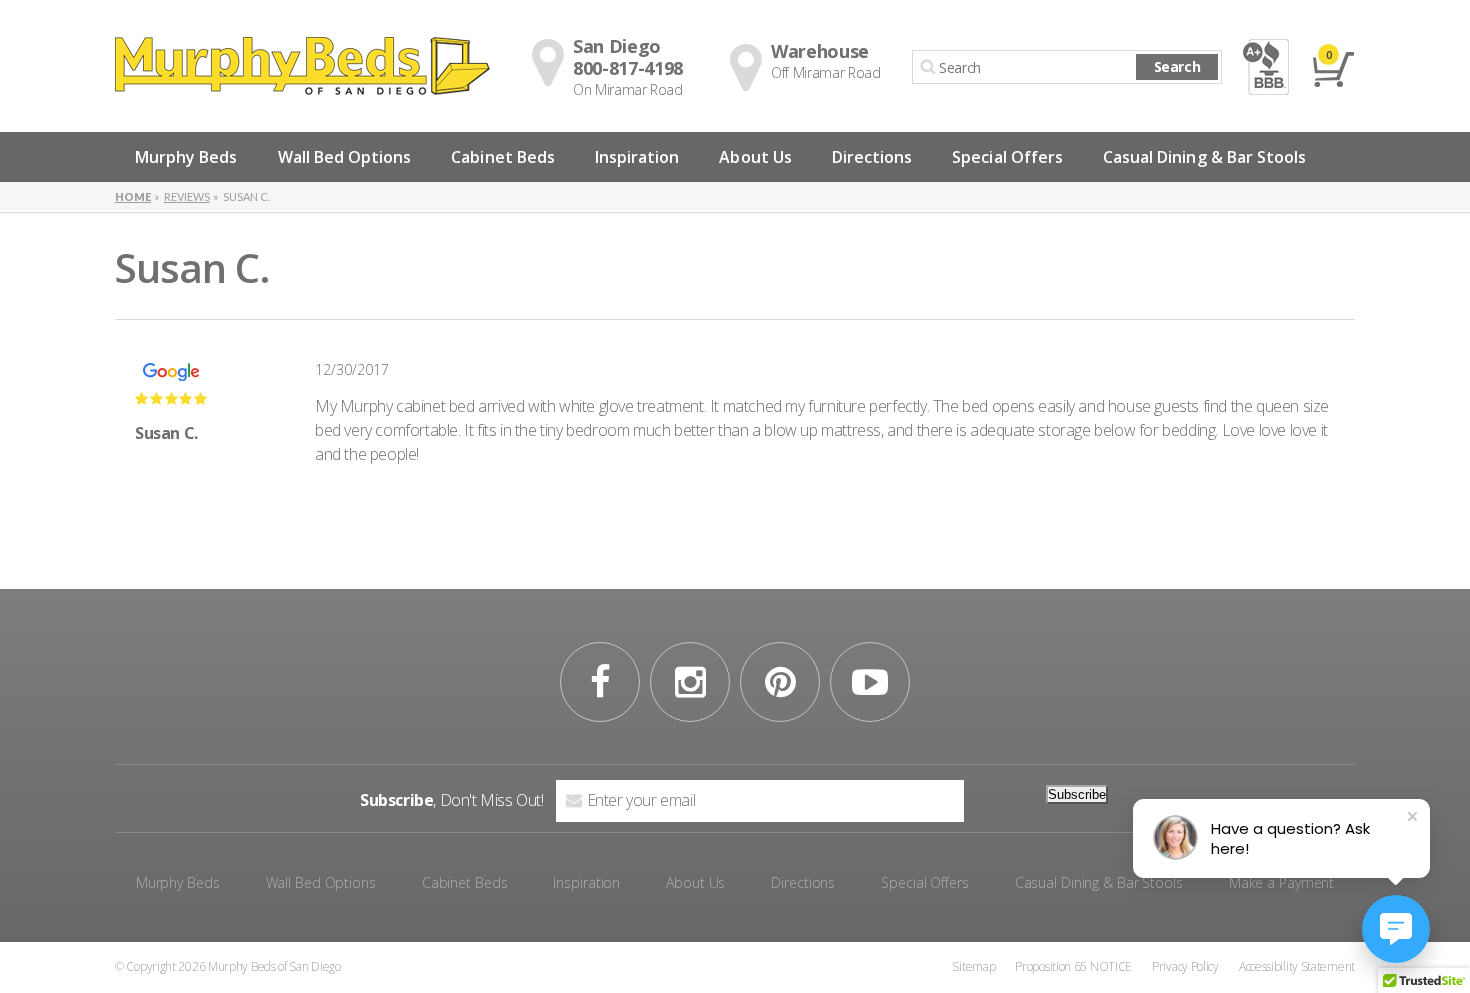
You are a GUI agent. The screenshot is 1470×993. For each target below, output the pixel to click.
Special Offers (1007, 157)
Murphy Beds (186, 157)
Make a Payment (1281, 882)
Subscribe (1077, 794)
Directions (872, 157)
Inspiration (637, 157)
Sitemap (973, 966)
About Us (755, 157)
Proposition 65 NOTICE (1073, 966)
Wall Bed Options (345, 157)
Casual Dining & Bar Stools (1204, 157)
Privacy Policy (1185, 966)
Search (1177, 66)
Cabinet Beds (503, 157)
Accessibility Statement (1297, 966)
